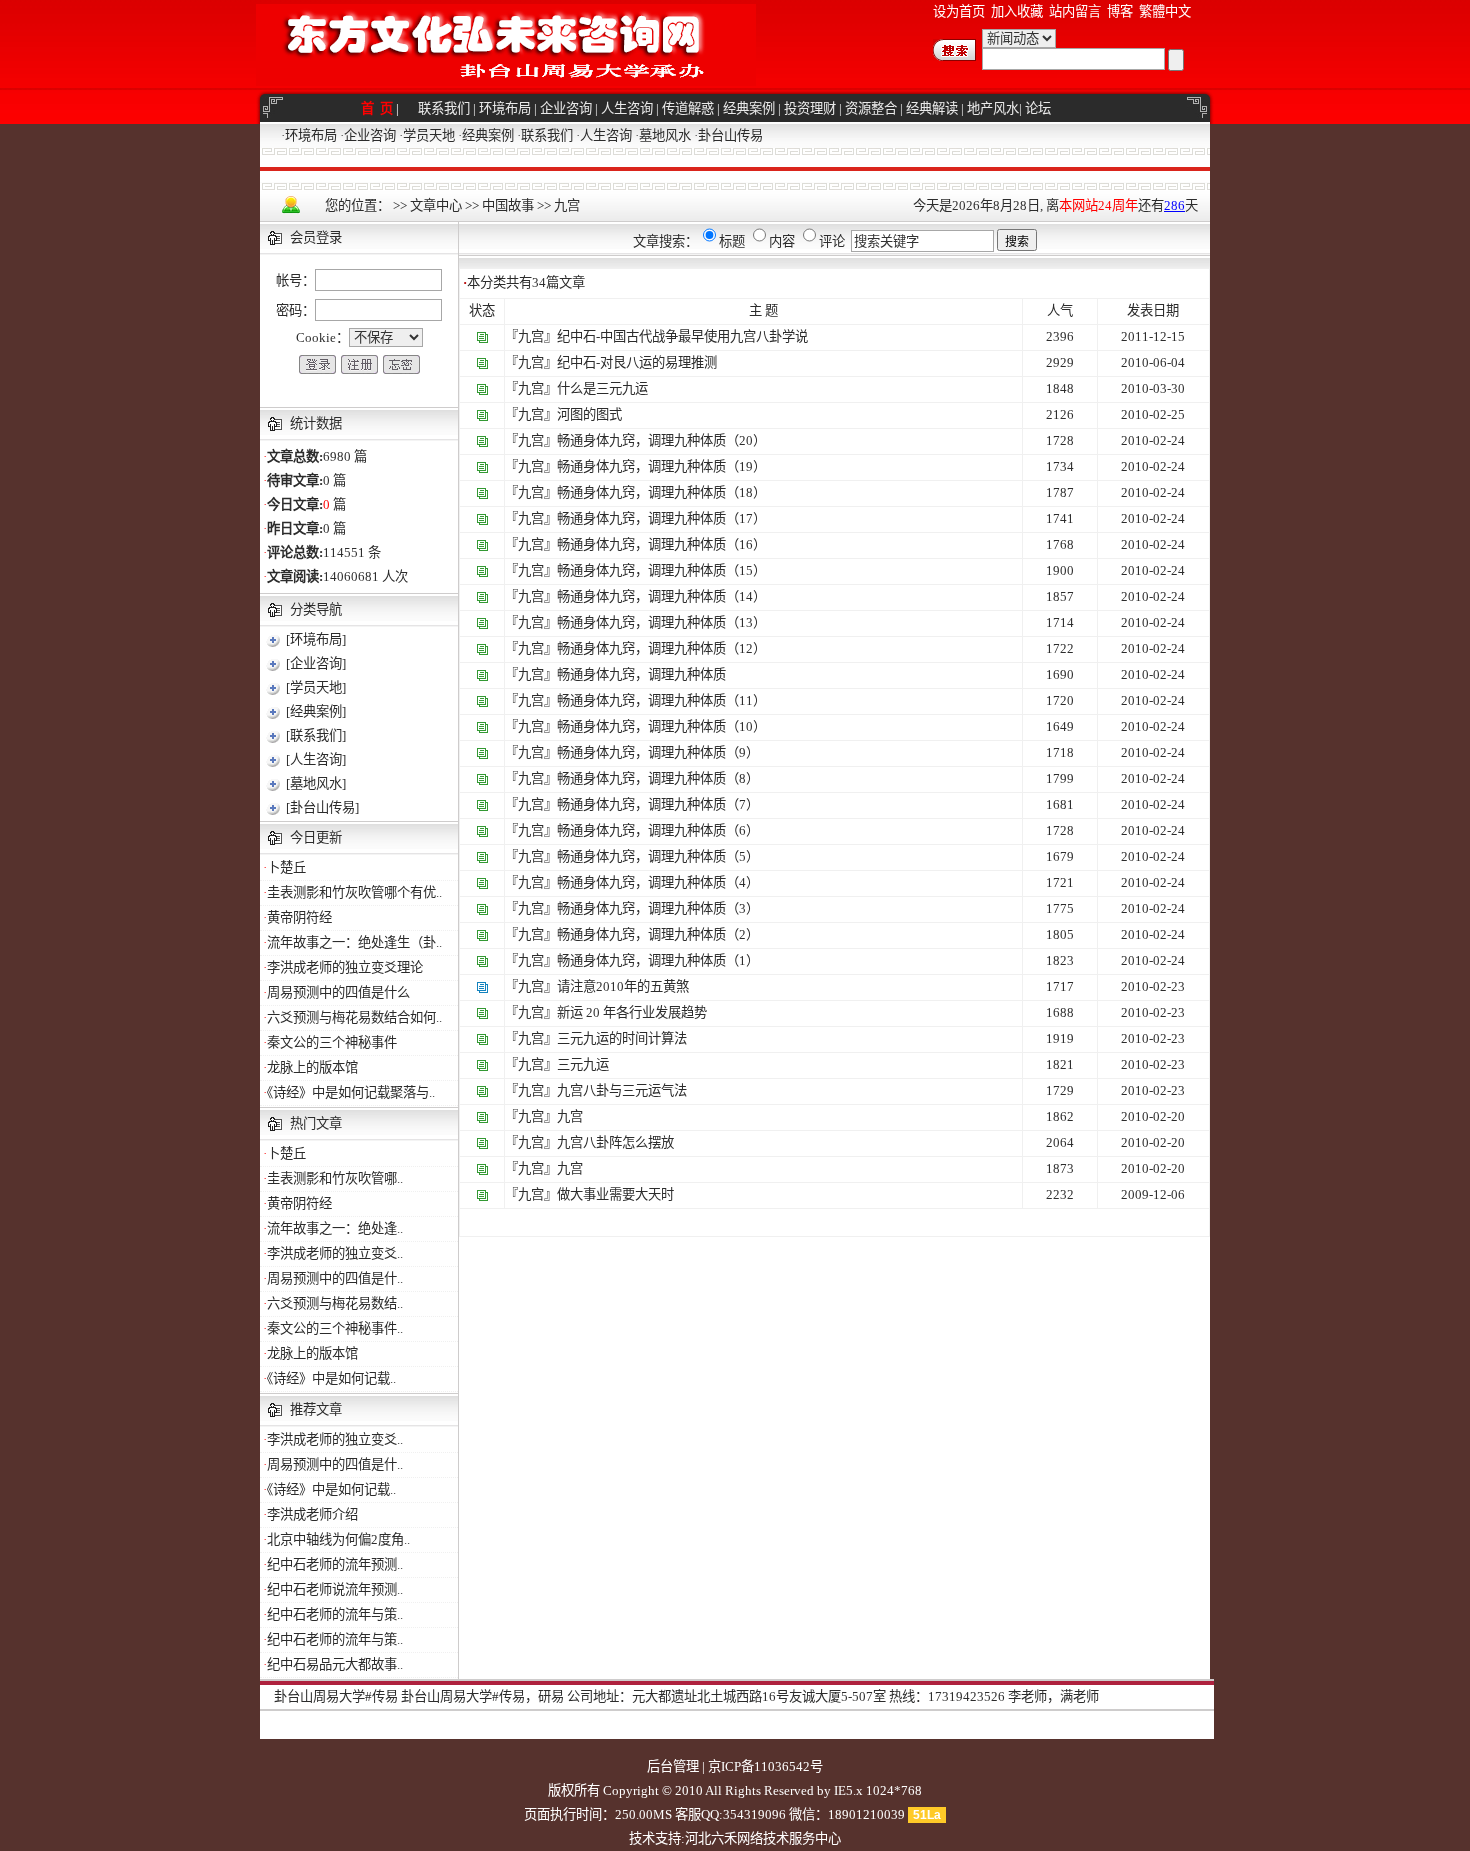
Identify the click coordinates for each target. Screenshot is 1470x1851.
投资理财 (810, 108)
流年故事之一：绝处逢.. (335, 1228)
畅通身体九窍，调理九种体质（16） (661, 544)
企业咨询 (566, 108)
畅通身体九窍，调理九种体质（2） (658, 934)
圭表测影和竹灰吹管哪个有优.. (354, 892)
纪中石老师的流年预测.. (335, 1564)
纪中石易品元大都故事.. (335, 1664)
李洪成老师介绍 (312, 1514)
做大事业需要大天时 (615, 1194)
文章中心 (436, 205)
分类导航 (316, 609)
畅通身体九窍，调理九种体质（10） (661, 726)
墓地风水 (665, 135)
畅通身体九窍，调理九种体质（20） (661, 440)
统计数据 (316, 423)
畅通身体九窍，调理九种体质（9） (658, 752)
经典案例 (749, 108)
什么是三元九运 (602, 388)
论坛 (1038, 108)
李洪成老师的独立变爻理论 (345, 967)
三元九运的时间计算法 (622, 1038)
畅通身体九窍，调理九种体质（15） (661, 570)
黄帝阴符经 (299, 917)
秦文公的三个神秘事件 (332, 1042)
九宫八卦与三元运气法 (622, 1090)
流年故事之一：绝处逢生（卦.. (354, 942)
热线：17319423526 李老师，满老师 (994, 1696)
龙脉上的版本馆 (312, 1067)
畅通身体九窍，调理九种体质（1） (658, 960)
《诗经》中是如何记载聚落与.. (351, 1092)
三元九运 (583, 1064)
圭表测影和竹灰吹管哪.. (335, 1178)
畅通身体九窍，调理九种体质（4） (658, 882)
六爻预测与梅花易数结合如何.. (354, 1017)
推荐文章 (316, 1409)
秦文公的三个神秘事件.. (335, 1328)
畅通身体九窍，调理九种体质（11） (661, 700)
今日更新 (316, 837)
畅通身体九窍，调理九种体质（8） (658, 778)
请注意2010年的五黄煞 (623, 986)
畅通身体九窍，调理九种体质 (641, 674)
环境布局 (505, 108)
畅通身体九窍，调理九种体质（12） (661, 648)
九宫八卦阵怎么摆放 (615, 1142)
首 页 (378, 108)
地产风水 (993, 108)
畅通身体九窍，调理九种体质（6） (658, 830)
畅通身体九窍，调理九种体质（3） (658, 908)
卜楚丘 (286, 867)
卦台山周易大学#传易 (336, 1696)
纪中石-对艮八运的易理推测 (637, 362)
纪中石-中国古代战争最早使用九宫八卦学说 (682, 336)
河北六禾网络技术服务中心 (763, 1838)
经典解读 (932, 108)
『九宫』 (531, 336)
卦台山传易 (730, 135)
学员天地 (429, 135)
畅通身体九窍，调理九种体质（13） (661, 622)
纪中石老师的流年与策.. (335, 1614)
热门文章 (316, 1123)
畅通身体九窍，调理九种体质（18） (661, 492)
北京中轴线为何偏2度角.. (338, 1539)
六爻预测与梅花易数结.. (335, 1303)
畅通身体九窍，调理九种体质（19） (661, 466)
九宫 (567, 205)
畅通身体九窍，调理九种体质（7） (658, 804)
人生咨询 (627, 108)
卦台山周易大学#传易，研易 (482, 1696)
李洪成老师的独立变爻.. (335, 1253)
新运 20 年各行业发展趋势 (632, 1012)
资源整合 (871, 108)
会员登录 (316, 237)
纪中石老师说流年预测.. (335, 1589)
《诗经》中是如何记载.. (331, 1378)
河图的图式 (589, 414)
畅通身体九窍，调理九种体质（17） (661, 518)
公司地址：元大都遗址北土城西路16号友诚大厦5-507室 (726, 1696)
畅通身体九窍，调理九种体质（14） (661, 596)
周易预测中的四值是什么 (338, 992)
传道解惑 (688, 108)
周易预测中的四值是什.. (335, 1278)
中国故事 (508, 205)
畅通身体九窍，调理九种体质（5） (658, 856)
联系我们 (444, 108)
